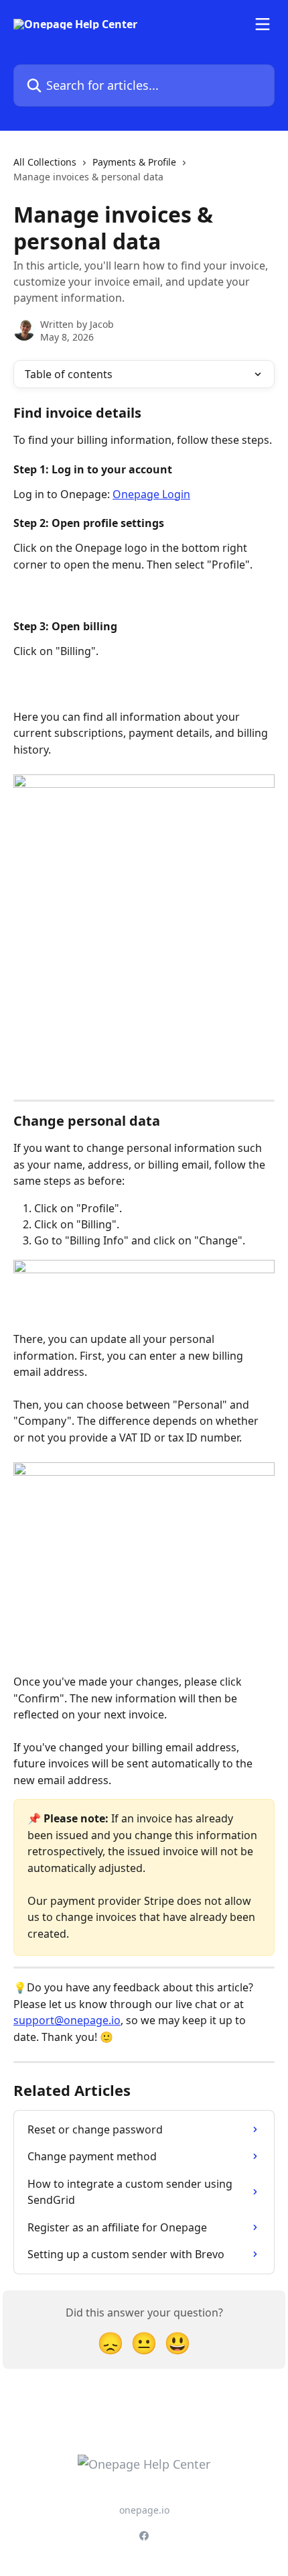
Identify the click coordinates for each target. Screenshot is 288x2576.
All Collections (45, 162)
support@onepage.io (67, 2020)
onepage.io (144, 2510)
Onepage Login (151, 494)
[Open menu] (263, 24)
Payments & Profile (134, 162)
